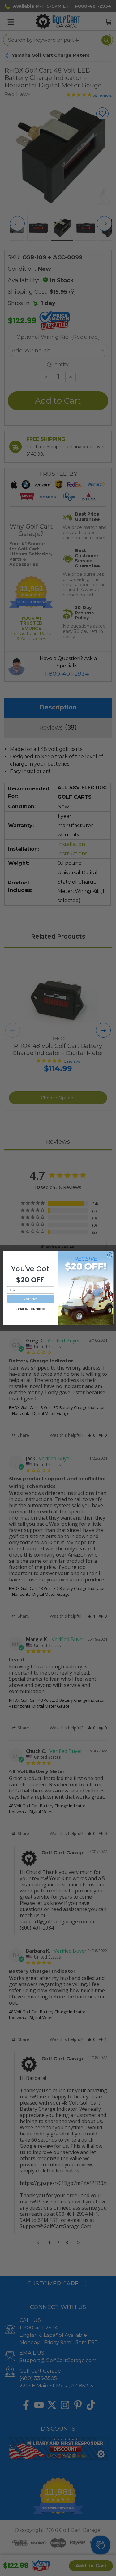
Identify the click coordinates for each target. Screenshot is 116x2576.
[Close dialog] (110, 1255)
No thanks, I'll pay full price (30, 1309)
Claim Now (30, 1299)
